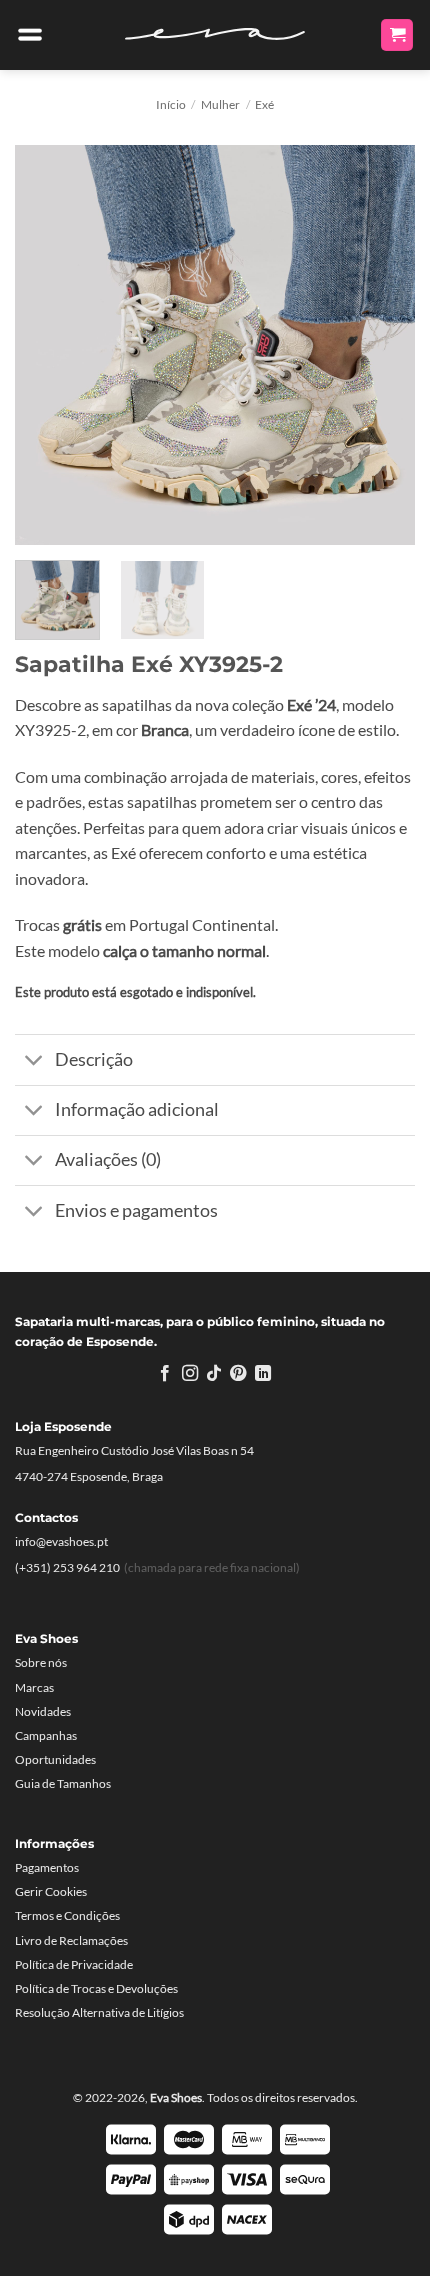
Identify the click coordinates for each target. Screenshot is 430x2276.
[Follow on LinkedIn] (263, 1374)
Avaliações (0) (108, 1159)
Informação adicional (137, 1109)
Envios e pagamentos (136, 1210)
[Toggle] (34, 1062)
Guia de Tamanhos (63, 1783)
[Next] (382, 345)
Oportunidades (55, 1759)
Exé (264, 104)
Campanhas (46, 1735)
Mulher (220, 104)
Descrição (94, 1059)
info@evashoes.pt (61, 1541)
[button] (30, 35)
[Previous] (48, 345)
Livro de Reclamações (71, 1940)
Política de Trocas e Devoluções (96, 1988)
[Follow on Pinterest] (238, 1374)
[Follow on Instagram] (189, 1374)
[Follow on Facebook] (165, 1374)
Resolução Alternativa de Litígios (99, 2012)
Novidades (43, 1711)
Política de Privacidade (74, 1964)
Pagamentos (47, 1867)
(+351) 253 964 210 (67, 1567)
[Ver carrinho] (397, 35)
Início (171, 104)
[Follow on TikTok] (214, 1374)
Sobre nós (41, 1662)
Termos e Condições (67, 1915)
